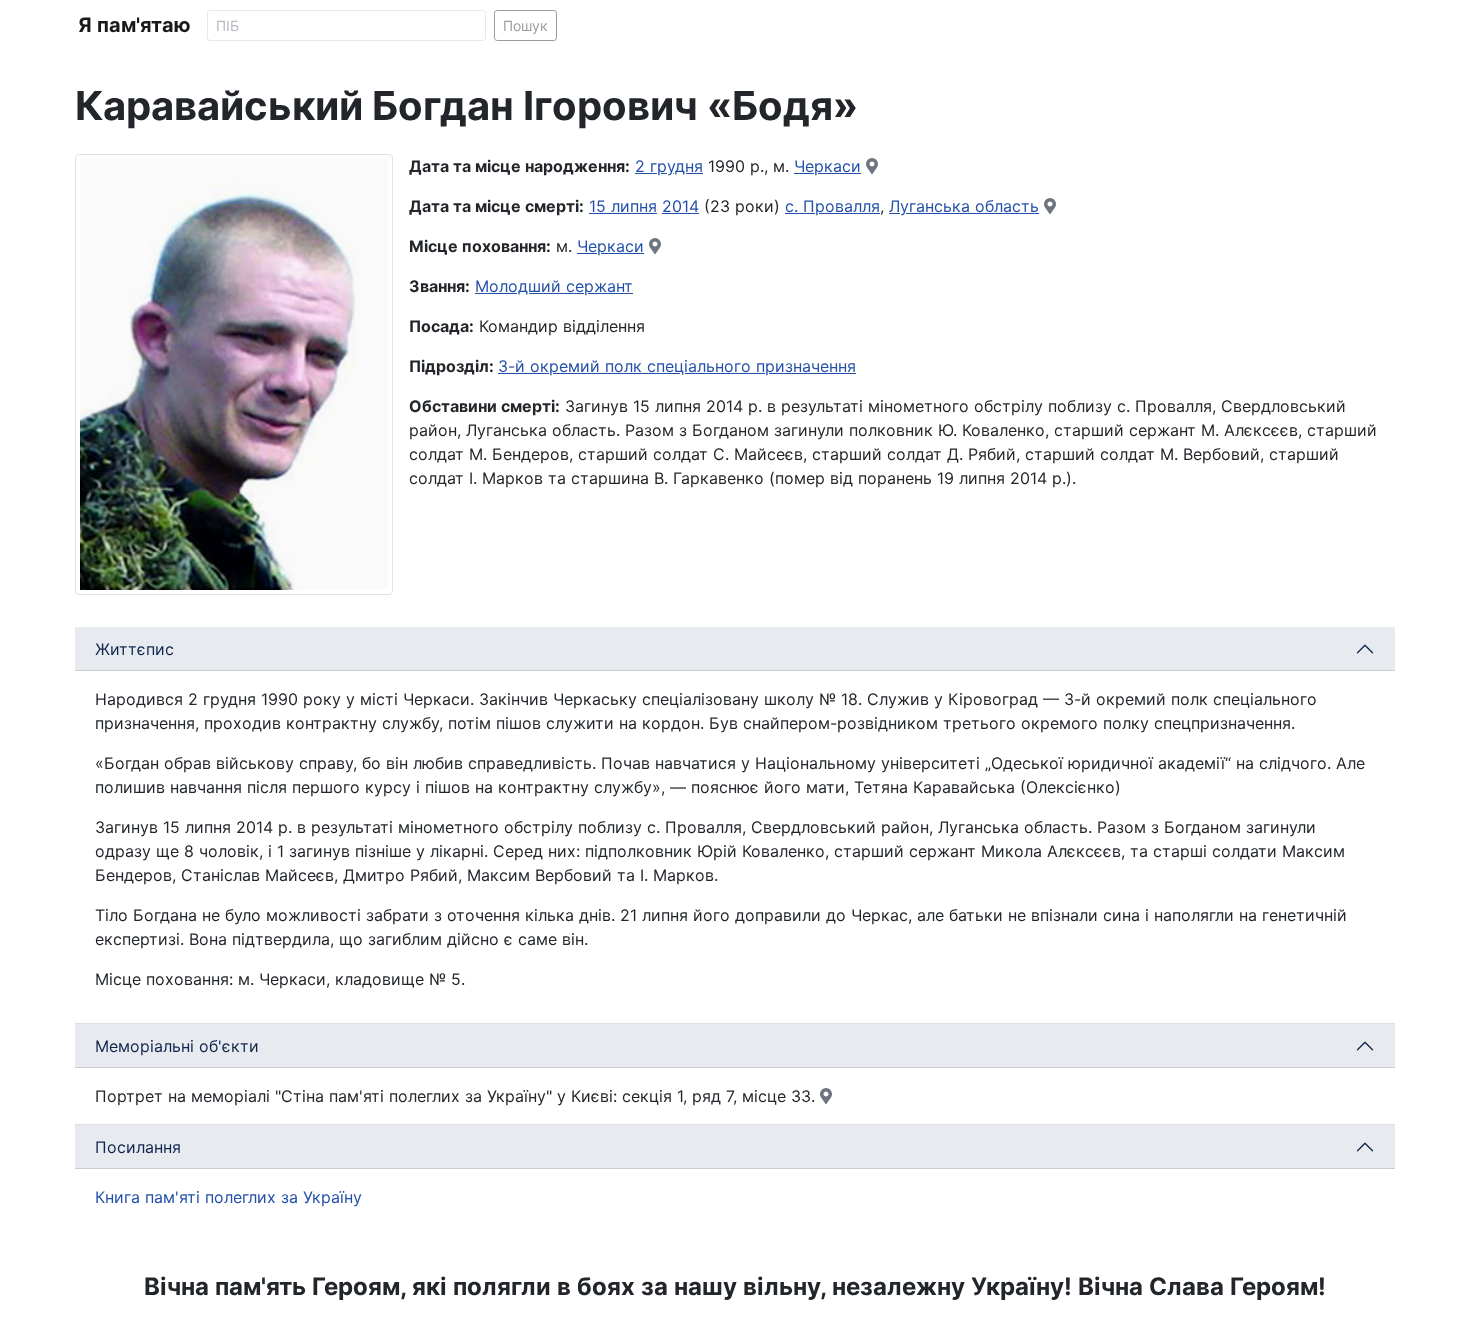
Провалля (841, 206)
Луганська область (964, 206)
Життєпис (134, 649)
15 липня (623, 206)
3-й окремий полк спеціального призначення (677, 366)
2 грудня (669, 166)
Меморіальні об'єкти (177, 1046)
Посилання (138, 1147)
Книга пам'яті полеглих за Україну (228, 1197)
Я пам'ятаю (134, 25)
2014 (680, 206)
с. (794, 206)
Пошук (525, 25)
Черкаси (827, 166)
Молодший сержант (554, 286)
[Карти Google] (872, 166)
